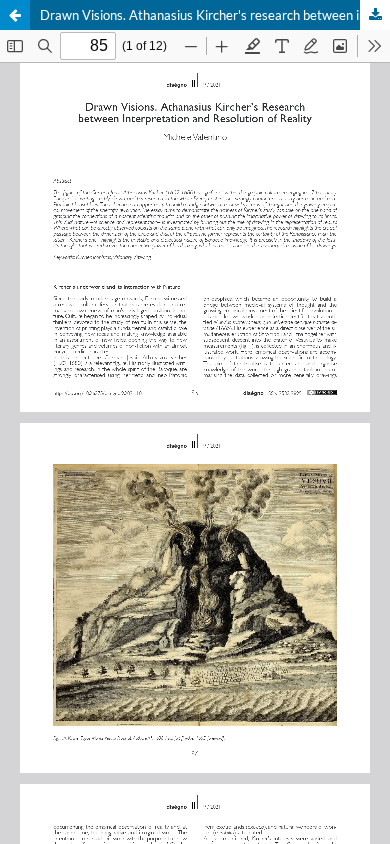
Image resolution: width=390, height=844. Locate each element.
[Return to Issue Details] (15, 15)
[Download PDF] (375, 15)
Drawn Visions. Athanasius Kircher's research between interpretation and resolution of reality (215, 15)
